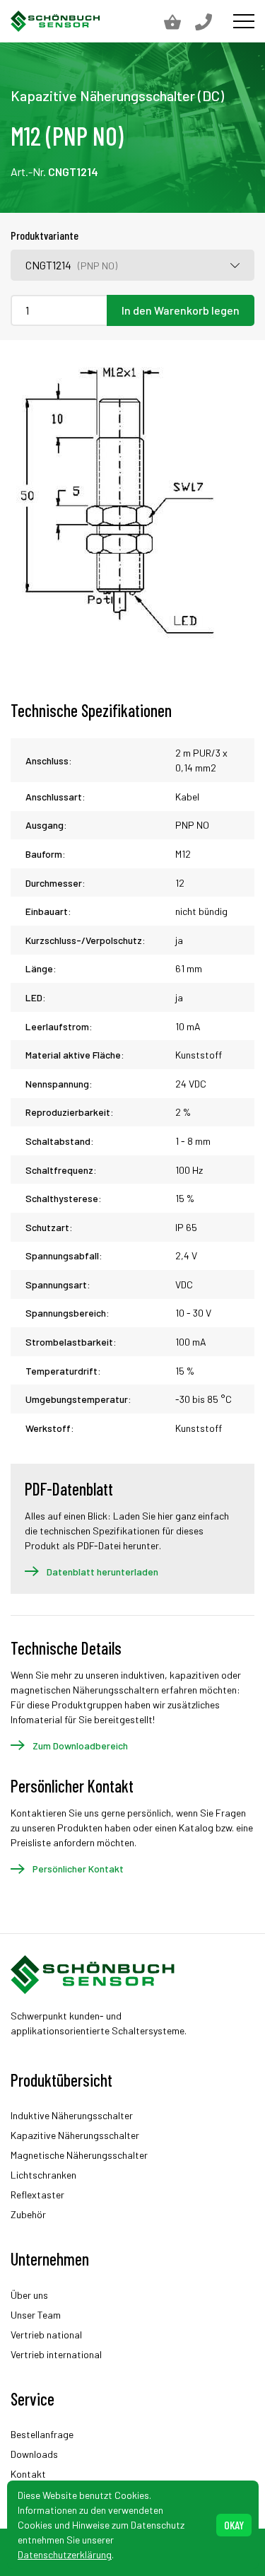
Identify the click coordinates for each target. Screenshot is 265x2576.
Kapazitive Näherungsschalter (75, 2135)
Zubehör (28, 2214)
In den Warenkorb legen (181, 310)
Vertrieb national (46, 2335)
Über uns (29, 2295)
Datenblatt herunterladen (102, 1572)
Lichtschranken (43, 2175)
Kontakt (28, 2474)
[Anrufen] (211, 21)
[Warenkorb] (179, 21)
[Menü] (244, 21)
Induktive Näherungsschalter (72, 2115)
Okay (234, 2525)
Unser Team (36, 2315)
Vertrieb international (56, 2354)
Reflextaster (37, 2195)
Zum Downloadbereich (80, 1745)
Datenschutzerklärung (65, 2554)
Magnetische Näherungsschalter (79, 2155)
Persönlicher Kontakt (78, 1869)
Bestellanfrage (42, 2434)
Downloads (34, 2454)
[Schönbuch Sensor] (56, 21)
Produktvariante (45, 235)
